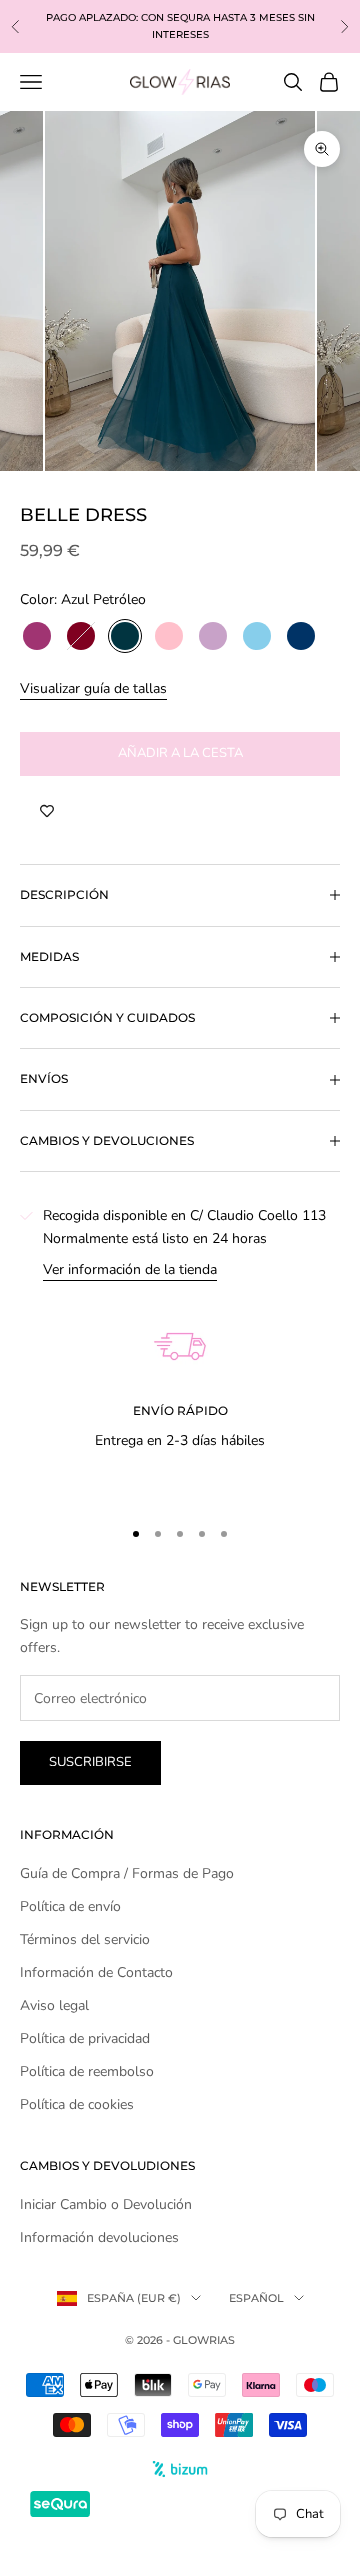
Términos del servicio (85, 1939)
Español (256, 2298)
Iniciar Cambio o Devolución (106, 2204)
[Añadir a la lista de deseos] (47, 812)
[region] (180, 1389)
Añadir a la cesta (180, 753)
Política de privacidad (85, 2038)
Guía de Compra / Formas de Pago (127, 1873)
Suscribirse (90, 1762)
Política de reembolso (87, 2071)
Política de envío (70, 1906)
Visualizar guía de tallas (93, 688)
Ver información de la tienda (130, 1269)
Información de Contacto (96, 1972)
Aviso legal (54, 2005)
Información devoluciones (99, 2237)
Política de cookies (77, 2104)
